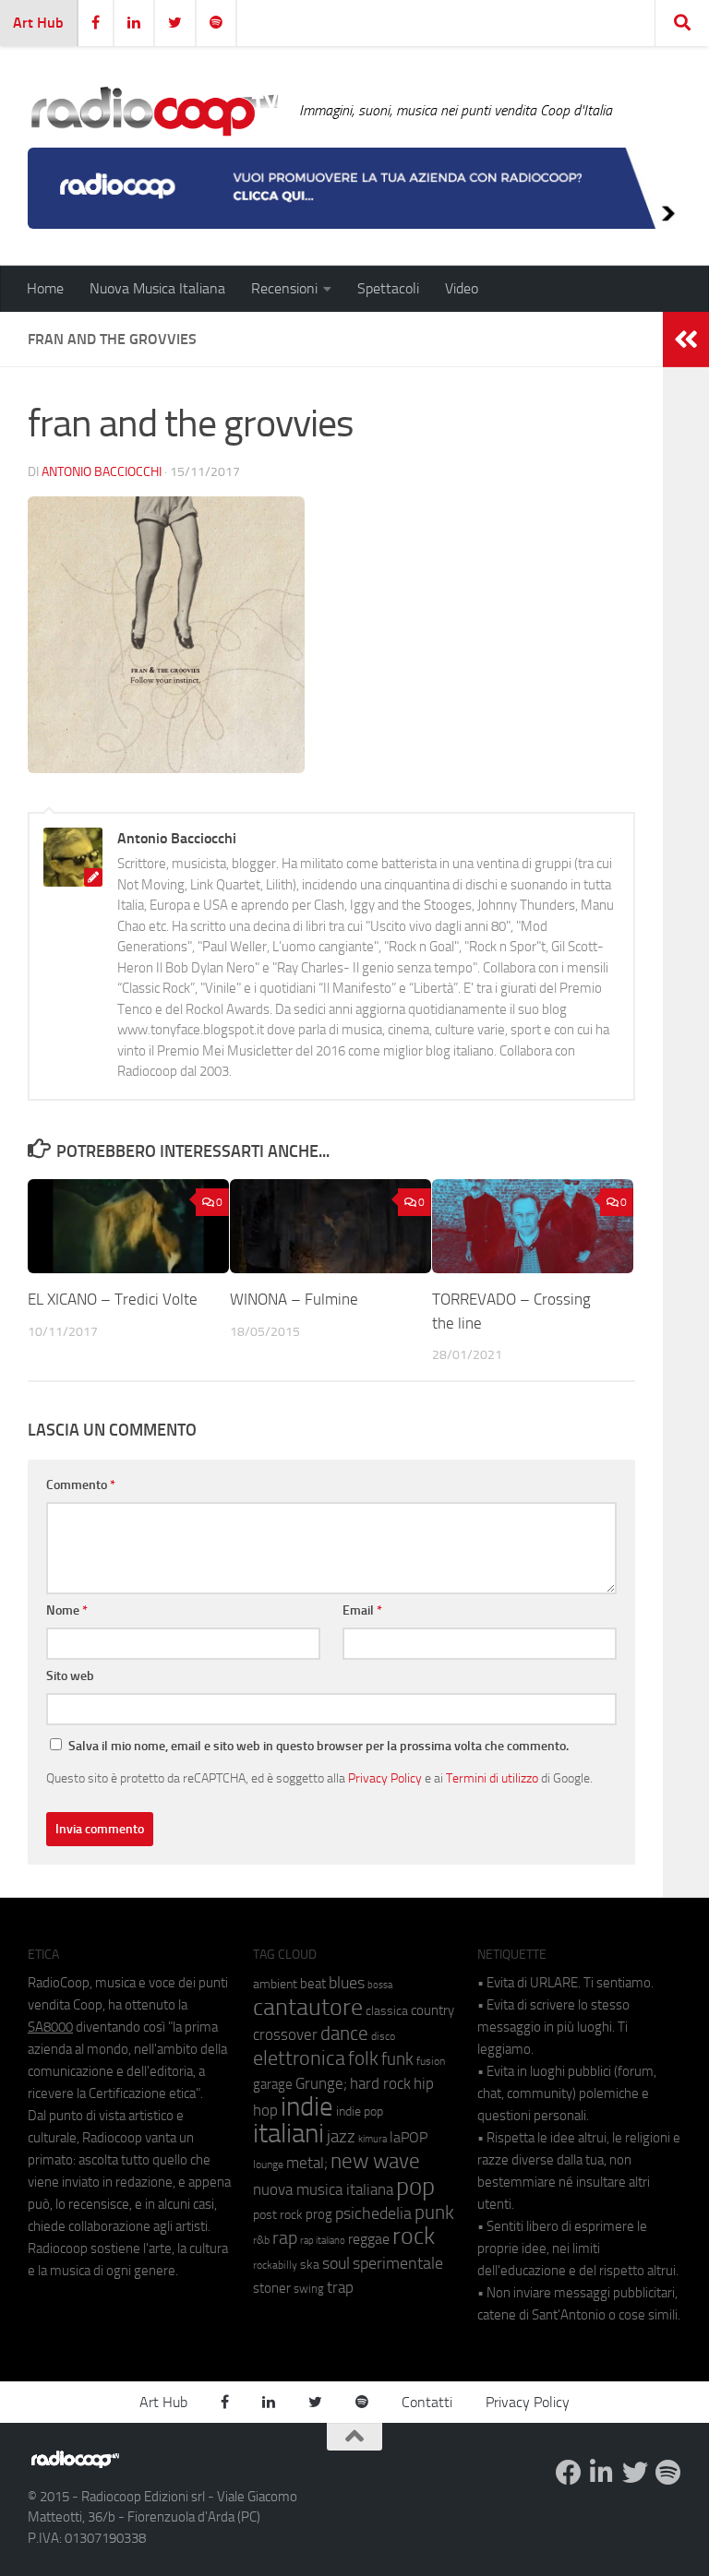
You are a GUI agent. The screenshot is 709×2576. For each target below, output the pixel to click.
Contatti (427, 2402)
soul (336, 2263)
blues (347, 1983)
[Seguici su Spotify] (668, 2473)
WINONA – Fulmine (294, 1299)
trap (340, 2287)
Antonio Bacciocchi (102, 472)
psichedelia (373, 2213)
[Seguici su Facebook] (569, 2473)
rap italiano (323, 2241)
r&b (261, 2240)
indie (307, 2106)
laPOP (409, 2138)
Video (462, 288)
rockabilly (275, 2265)
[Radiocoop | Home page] (154, 111)
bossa (380, 1985)
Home (45, 288)
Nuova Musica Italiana (157, 288)
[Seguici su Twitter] (635, 2473)
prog (319, 2214)
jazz (341, 2137)
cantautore (308, 2007)
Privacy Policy (385, 1778)
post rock (278, 2214)
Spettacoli (388, 288)
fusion (431, 2061)
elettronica (299, 2058)
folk (363, 2058)
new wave (375, 2161)
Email (362, 1610)
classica (387, 2011)
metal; (307, 2163)
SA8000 (50, 2027)
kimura (373, 2139)
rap (285, 2238)
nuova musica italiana (323, 2189)
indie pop (360, 2111)
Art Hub (38, 23)
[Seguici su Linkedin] (602, 2473)
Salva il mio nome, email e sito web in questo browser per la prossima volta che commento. (318, 1746)
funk (397, 2059)
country (433, 2010)
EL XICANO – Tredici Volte (113, 1299)
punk (434, 2212)
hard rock (380, 2084)
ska (310, 2265)
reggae (369, 2239)
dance (344, 2033)
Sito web (70, 1676)
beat (313, 1984)
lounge (268, 2165)
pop (415, 2187)
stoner (272, 2288)
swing (309, 2289)
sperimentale (398, 2263)
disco (383, 2036)
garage (273, 2084)
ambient (275, 1984)
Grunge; (321, 2084)
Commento (81, 1485)
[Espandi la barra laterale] (686, 340)
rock (414, 2236)
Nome (67, 1610)
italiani (288, 2134)
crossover (285, 2034)
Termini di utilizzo (492, 1778)
